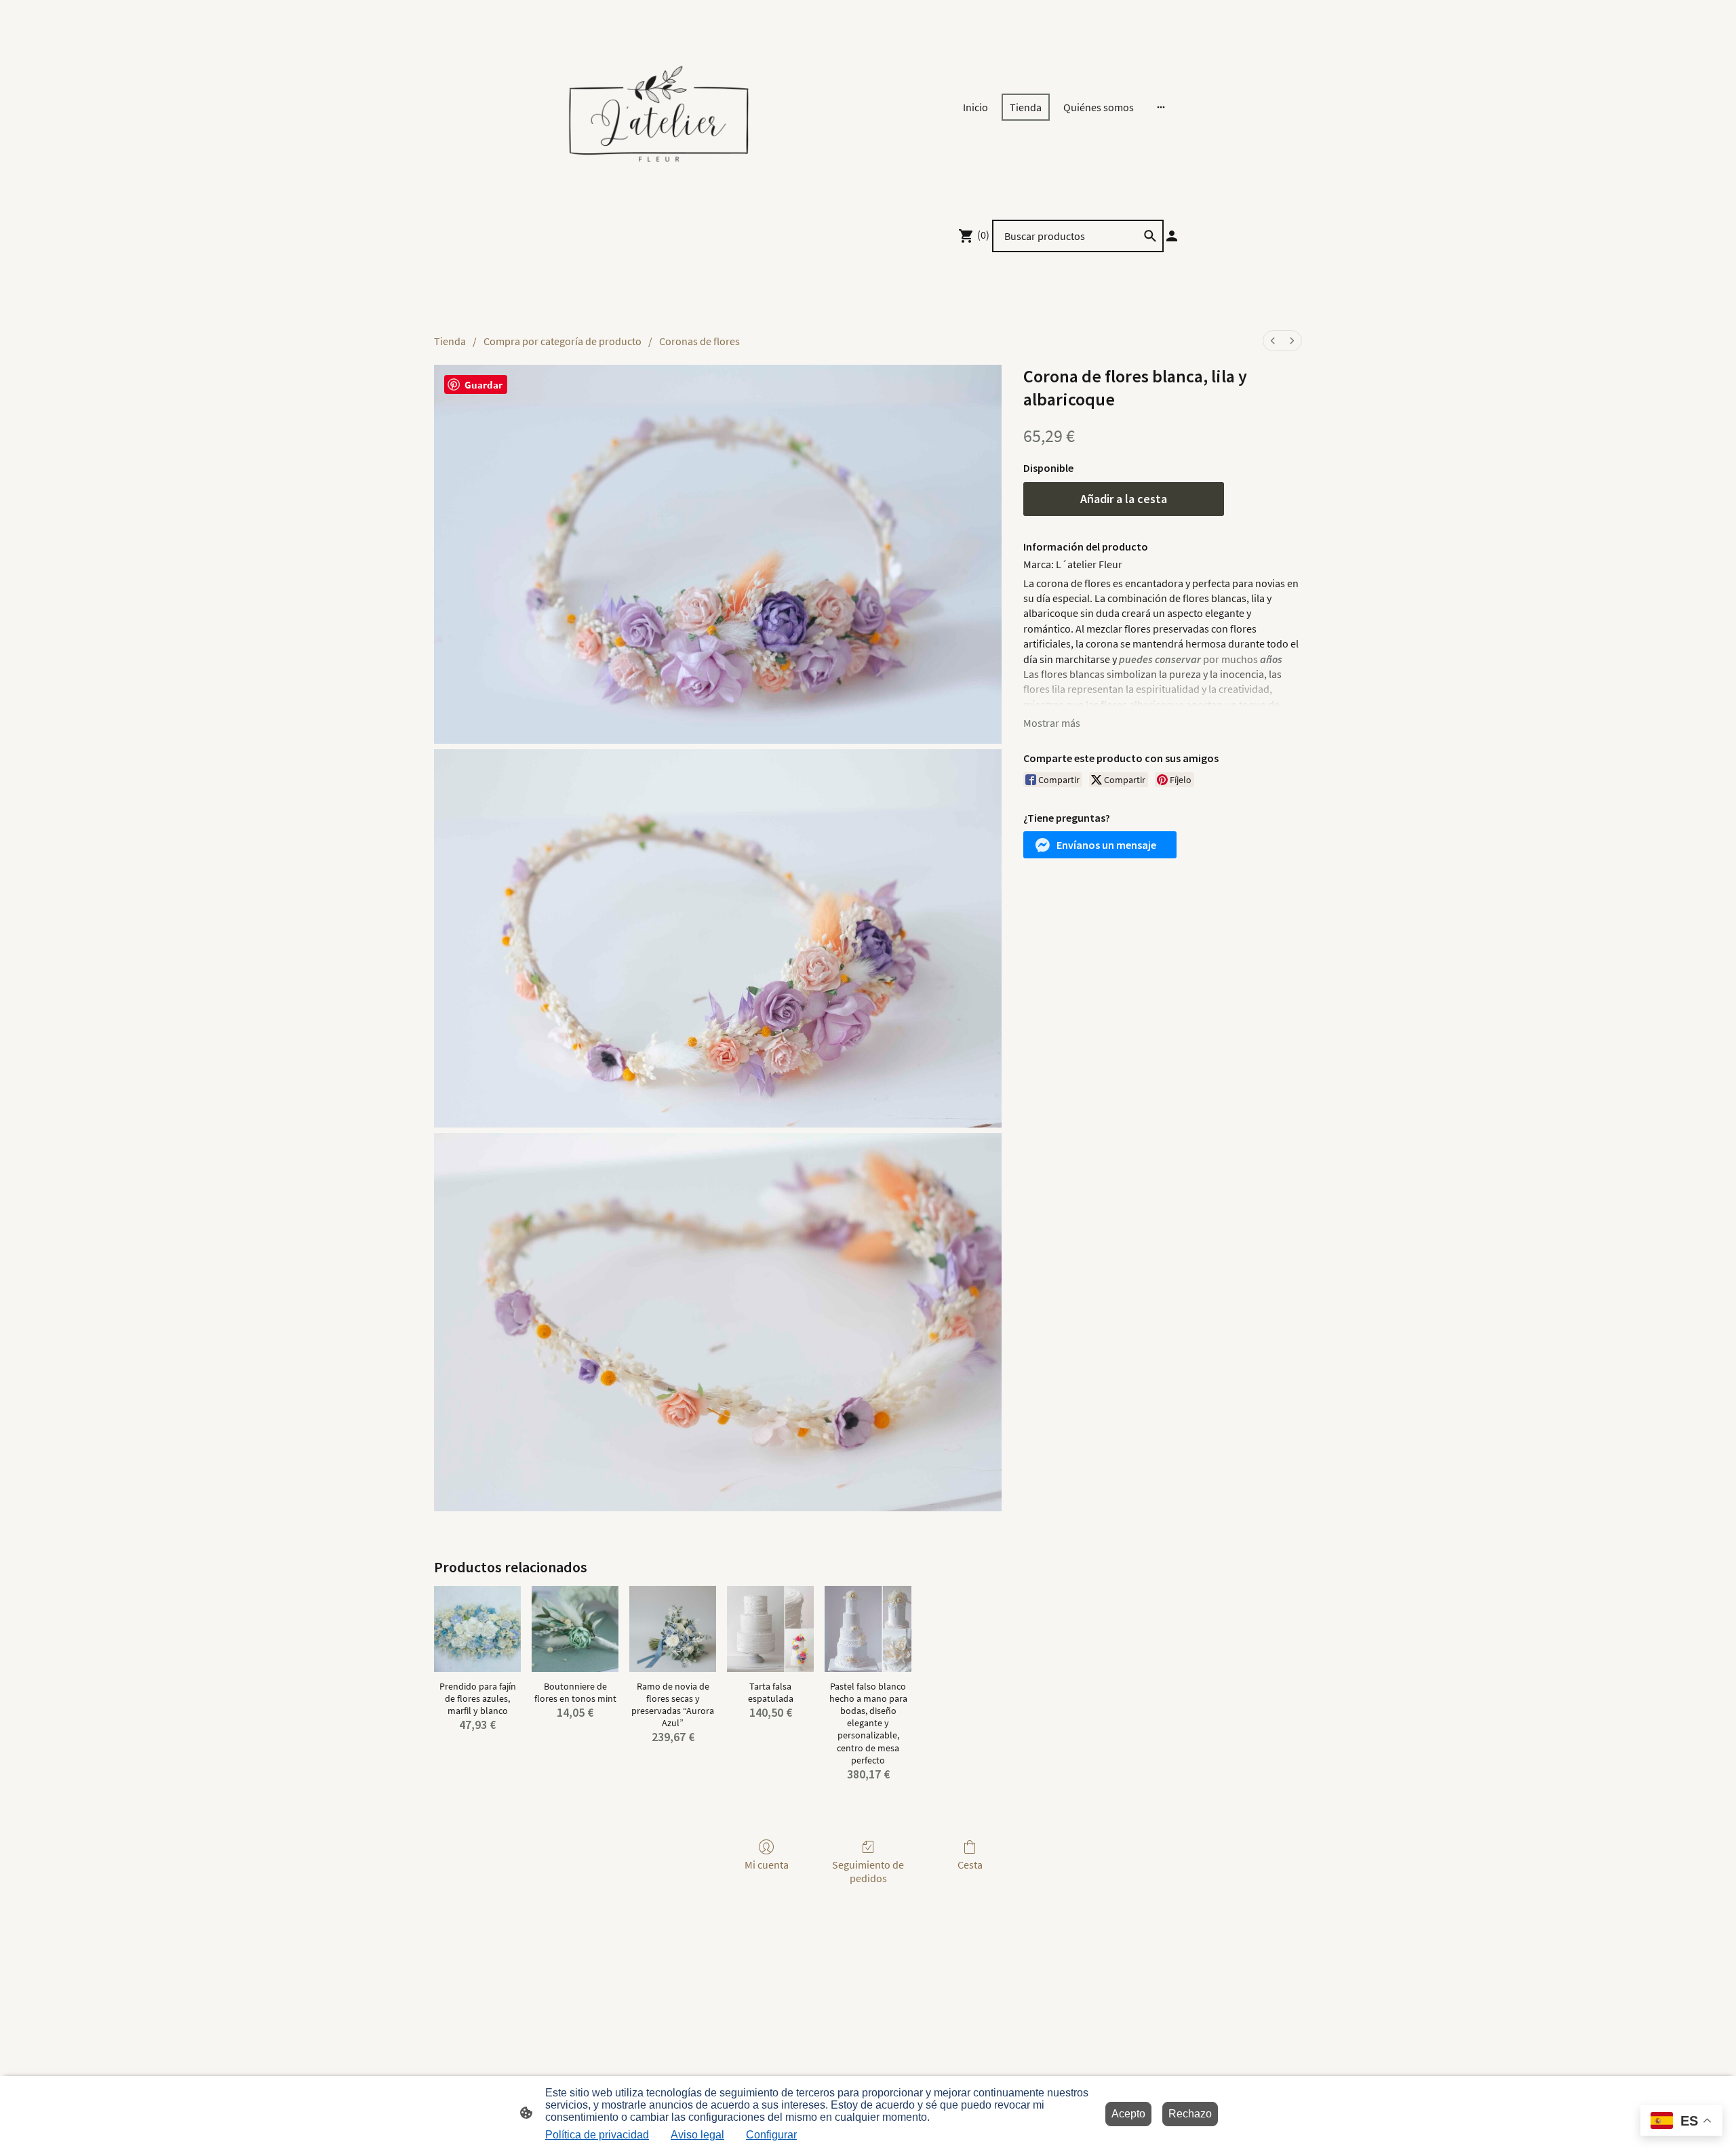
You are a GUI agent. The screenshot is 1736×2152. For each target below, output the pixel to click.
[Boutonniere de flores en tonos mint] (575, 1629)
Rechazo (1190, 2114)
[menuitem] (1273, 341)
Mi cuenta (767, 1865)
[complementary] (1681, 2122)
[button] (1100, 845)
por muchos (1201, 659)
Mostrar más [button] (1052, 723)
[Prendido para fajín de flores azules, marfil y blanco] (477, 1629)
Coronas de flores (699, 341)
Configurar (771, 2135)
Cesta (970, 1865)
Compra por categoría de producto (563, 341)
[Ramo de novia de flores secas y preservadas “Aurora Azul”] (673, 1629)
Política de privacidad (597, 2135)
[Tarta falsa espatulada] (770, 1629)
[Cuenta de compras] (1172, 236)
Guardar (484, 385)
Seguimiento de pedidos (868, 1871)
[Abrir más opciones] (1161, 107)
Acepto (1128, 2114)
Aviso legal (697, 2135)
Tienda (450, 341)
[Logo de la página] (658, 107)
